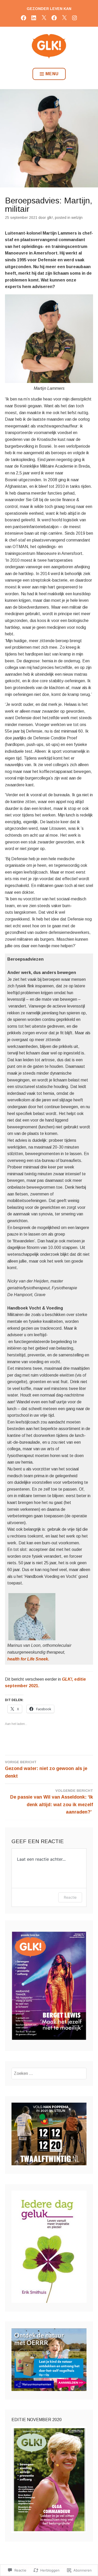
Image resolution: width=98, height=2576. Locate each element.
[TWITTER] (44, 18)
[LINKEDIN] (34, 18)
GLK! (50, 218)
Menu (52, 74)
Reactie (70, 1897)
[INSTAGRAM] (74, 18)
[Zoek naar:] (49, 2073)
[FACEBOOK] (24, 18)
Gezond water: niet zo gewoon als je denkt (46, 1769)
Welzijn (77, 218)
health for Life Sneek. (28, 1659)
